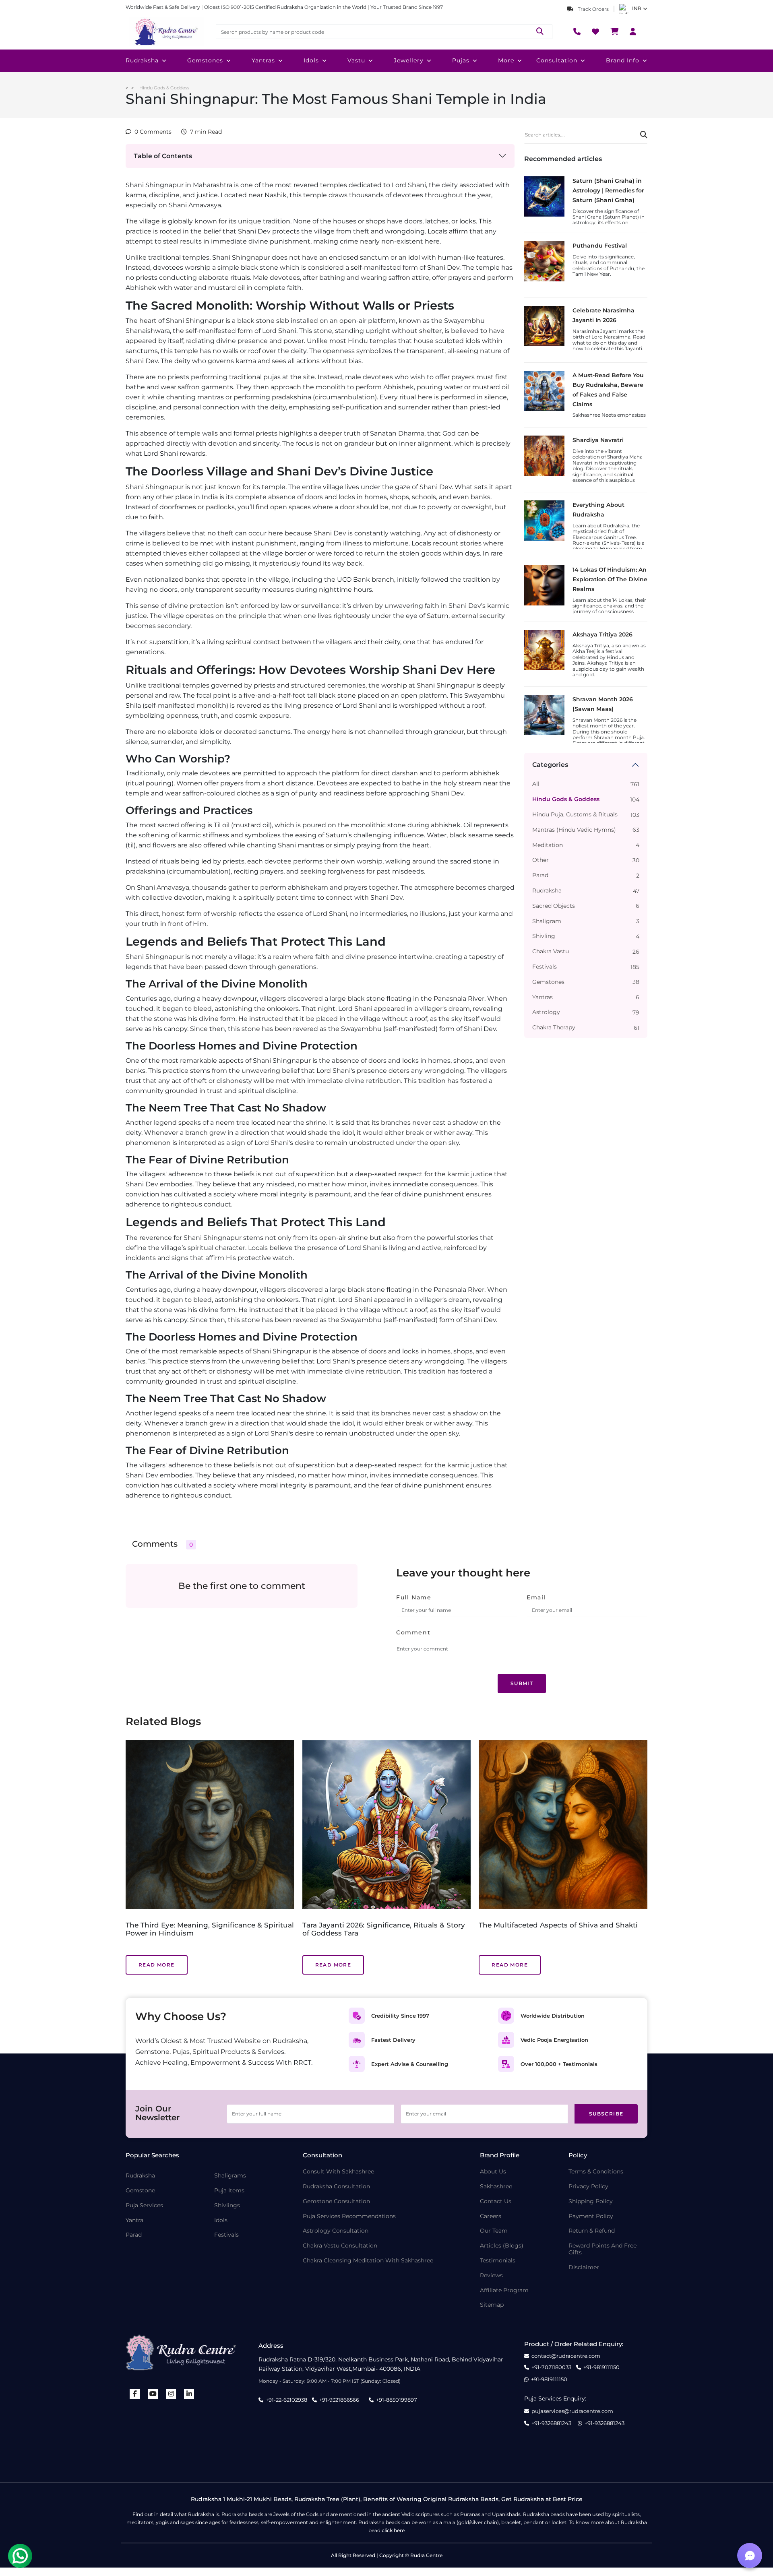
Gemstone (140, 2191)
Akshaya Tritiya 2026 (602, 634)
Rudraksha (142, 60)
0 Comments (153, 132)
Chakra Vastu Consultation (340, 2246)
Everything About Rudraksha (598, 510)
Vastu (356, 60)
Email (536, 1597)
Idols (311, 60)
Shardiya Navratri (598, 440)
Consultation (557, 60)
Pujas (461, 60)
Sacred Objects (554, 906)
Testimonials (498, 2261)
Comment (413, 1632)
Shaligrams (230, 2176)
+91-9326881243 (551, 2423)
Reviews (491, 2275)
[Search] (540, 32)
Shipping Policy (591, 2201)
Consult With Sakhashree (338, 2172)
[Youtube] (153, 2394)
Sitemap (492, 2305)
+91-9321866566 (339, 2400)
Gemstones (205, 60)
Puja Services (144, 2205)
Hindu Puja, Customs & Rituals (575, 815)
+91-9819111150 (601, 2367)
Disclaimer (584, 2267)
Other (540, 860)
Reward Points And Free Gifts (602, 2249)
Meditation (548, 845)
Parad (540, 875)
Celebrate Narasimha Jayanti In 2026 (604, 315)
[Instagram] (171, 2394)
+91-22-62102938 (286, 2400)
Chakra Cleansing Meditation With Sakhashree (368, 2261)
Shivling (544, 936)
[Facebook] (135, 2394)
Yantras (263, 60)
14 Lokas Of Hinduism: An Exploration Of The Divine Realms (610, 579)
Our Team (494, 2231)
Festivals (545, 967)
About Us (493, 2172)
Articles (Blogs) (502, 2246)
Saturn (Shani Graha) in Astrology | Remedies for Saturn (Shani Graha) (608, 190)
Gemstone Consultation (336, 2201)
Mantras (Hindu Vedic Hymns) (574, 830)
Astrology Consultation (336, 2231)
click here (393, 2530)
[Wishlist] (595, 32)
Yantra (134, 2220)
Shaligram (547, 921)
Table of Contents (163, 156)
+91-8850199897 (397, 2400)
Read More (157, 1965)
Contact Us (496, 2201)
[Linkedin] (189, 2394)
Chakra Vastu (551, 951)
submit (522, 1683)
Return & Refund (592, 2231)
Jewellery (409, 60)
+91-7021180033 (551, 2367)
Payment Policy (591, 2216)
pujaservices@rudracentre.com (572, 2411)
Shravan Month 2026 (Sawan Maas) (603, 704)
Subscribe (606, 2114)
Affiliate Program (504, 2290)
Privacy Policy (588, 2187)
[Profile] (633, 32)
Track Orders (593, 9)
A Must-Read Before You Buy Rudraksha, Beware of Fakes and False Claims (608, 389)
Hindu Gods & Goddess (164, 88)
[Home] (166, 32)
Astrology (546, 1012)
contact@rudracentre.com (566, 2356)
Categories (550, 765)
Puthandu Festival (600, 246)
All (536, 784)
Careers (491, 2216)
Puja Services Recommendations (349, 2216)
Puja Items (229, 2191)
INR (637, 8)
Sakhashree (496, 2187)
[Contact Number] (577, 32)
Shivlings (227, 2205)
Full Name (414, 1597)
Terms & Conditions (596, 2172)
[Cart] (614, 32)
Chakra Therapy (554, 1028)
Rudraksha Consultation (336, 2187)
